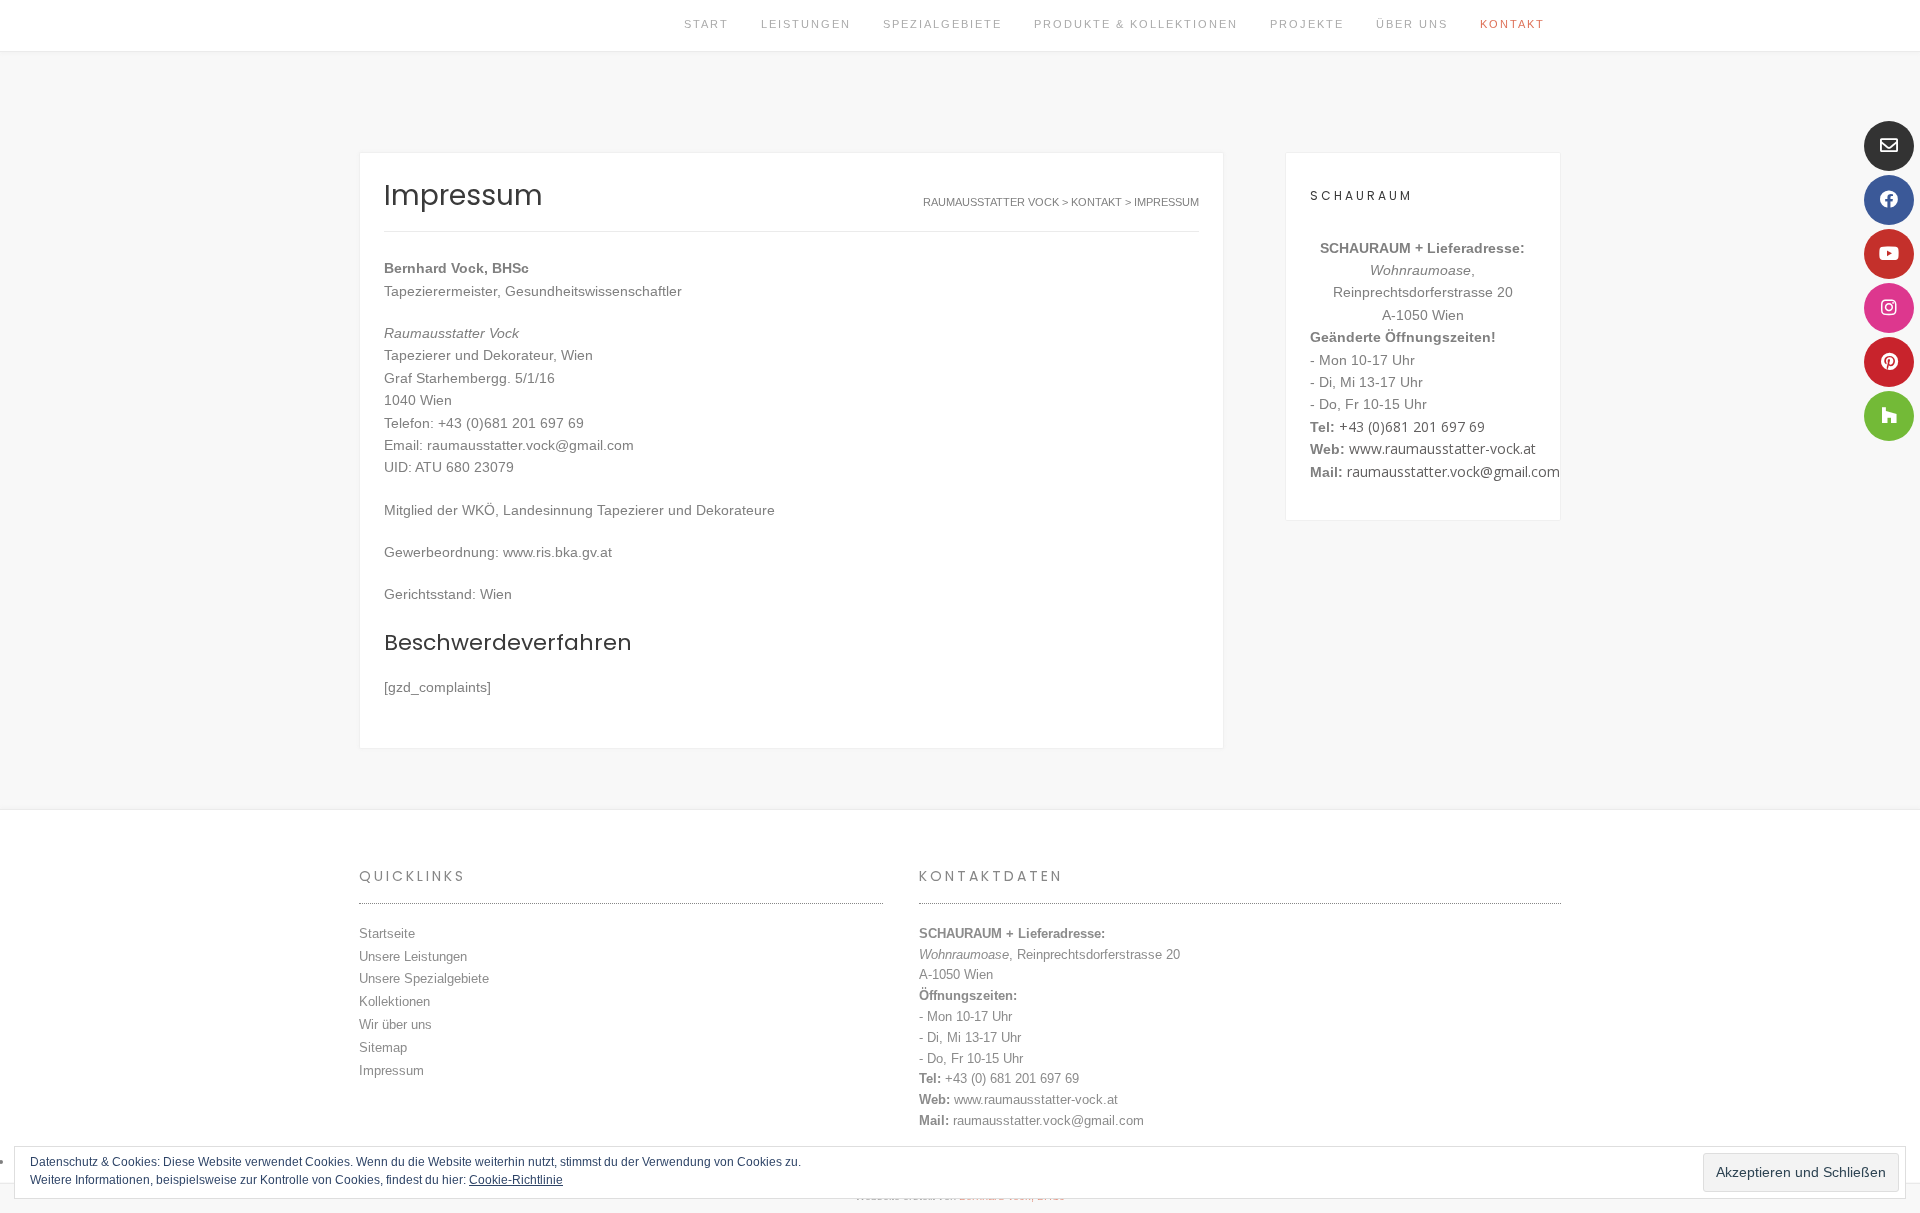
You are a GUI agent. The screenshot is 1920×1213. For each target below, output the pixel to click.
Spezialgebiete (942, 24)
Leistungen (806, 24)
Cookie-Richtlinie (516, 1180)
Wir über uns (395, 1024)
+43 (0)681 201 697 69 (1412, 426)
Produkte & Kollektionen (1136, 24)
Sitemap (383, 1047)
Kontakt (1512, 24)
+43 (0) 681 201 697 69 (1012, 1078)
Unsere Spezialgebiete (424, 978)
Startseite (387, 933)
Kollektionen (394, 1001)
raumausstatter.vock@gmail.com (1453, 471)
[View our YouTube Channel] (1889, 254)
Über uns (1412, 24)
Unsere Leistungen (413, 956)
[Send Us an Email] (1889, 146)
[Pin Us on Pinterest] (1889, 362)
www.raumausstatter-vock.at (1442, 448)
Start (706, 24)
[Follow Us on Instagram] (1889, 308)
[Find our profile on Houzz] (1889, 416)
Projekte (1307, 24)
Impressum (391, 1070)
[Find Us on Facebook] (1889, 200)
